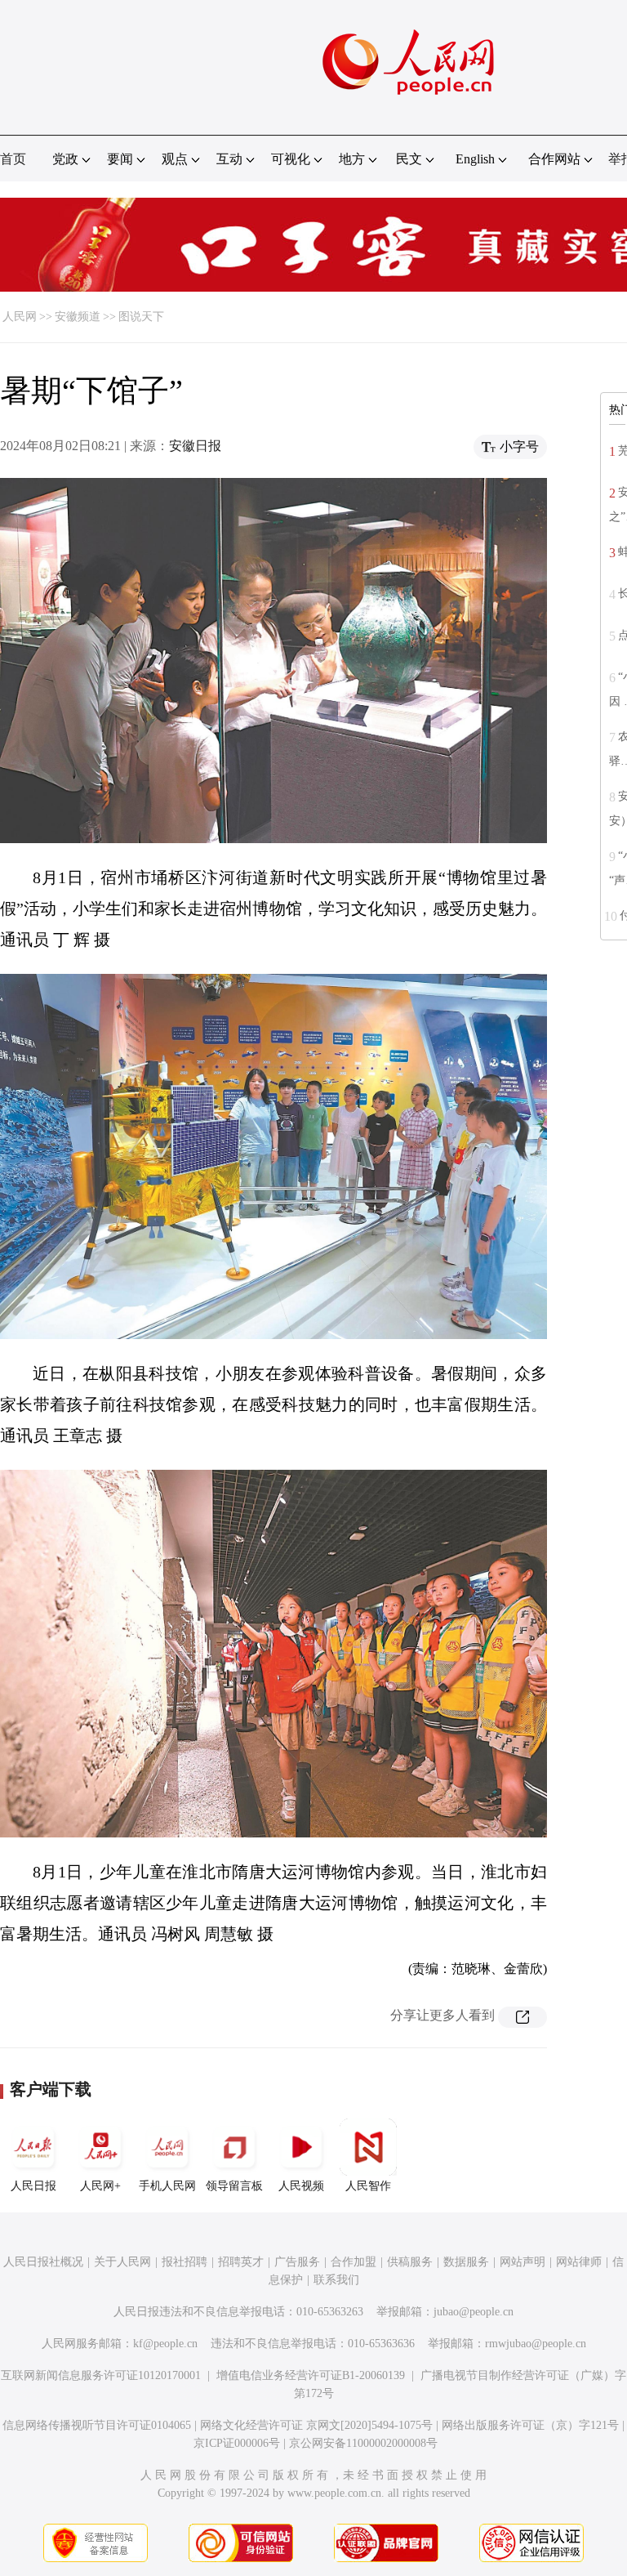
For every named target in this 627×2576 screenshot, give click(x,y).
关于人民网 (122, 2262)
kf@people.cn (165, 2344)
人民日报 (33, 2186)
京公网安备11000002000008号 (363, 2443)
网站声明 (522, 2262)
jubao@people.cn (474, 2312)
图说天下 (141, 317)
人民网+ (100, 2186)
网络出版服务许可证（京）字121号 (530, 2425)
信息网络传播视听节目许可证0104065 (97, 2425)
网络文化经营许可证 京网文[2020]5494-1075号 (316, 2425)
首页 (13, 159)
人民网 (20, 317)
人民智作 (368, 2186)
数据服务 (466, 2262)
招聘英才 (241, 2262)
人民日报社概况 (43, 2262)
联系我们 (336, 2280)
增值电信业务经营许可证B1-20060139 (311, 2375)
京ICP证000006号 (237, 2443)
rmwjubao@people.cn (536, 2344)
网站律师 (579, 2262)
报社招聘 (185, 2262)
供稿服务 (410, 2262)
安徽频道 (78, 317)
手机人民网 (167, 2186)
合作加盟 (354, 2262)
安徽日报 (195, 446)
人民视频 (301, 2186)
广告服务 (297, 2262)
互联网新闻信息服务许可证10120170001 (101, 2375)
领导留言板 (234, 2186)
